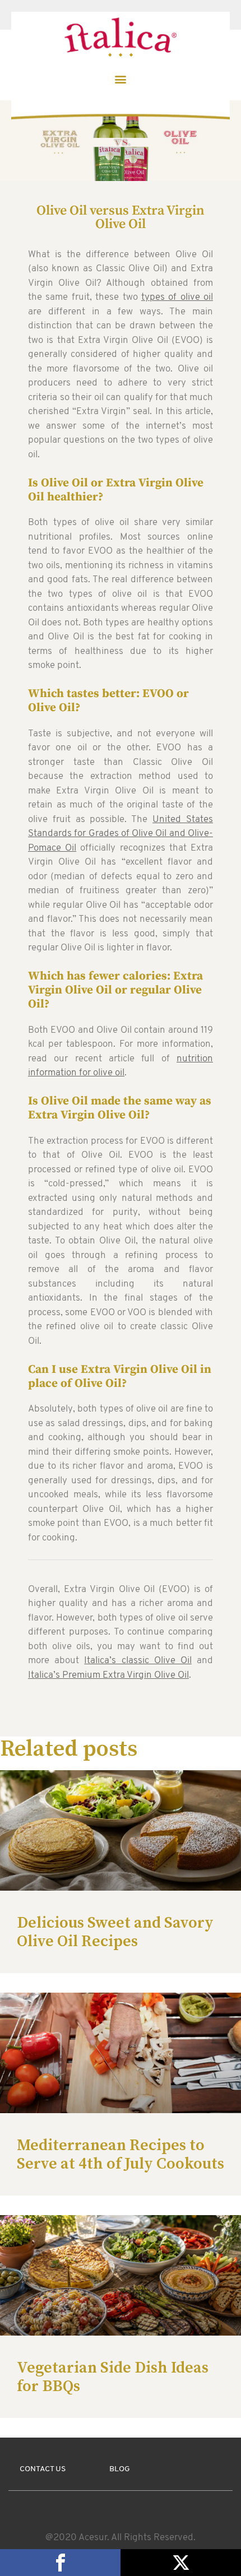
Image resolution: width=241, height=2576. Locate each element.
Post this (181, 2563)
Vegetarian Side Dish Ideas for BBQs (113, 2377)
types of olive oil (177, 297)
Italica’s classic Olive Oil (138, 1661)
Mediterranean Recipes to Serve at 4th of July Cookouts (121, 2154)
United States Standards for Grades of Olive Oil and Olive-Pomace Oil (121, 834)
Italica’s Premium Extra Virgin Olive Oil (108, 1675)
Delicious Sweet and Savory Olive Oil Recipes (115, 1932)
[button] (121, 79)
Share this (60, 2563)
